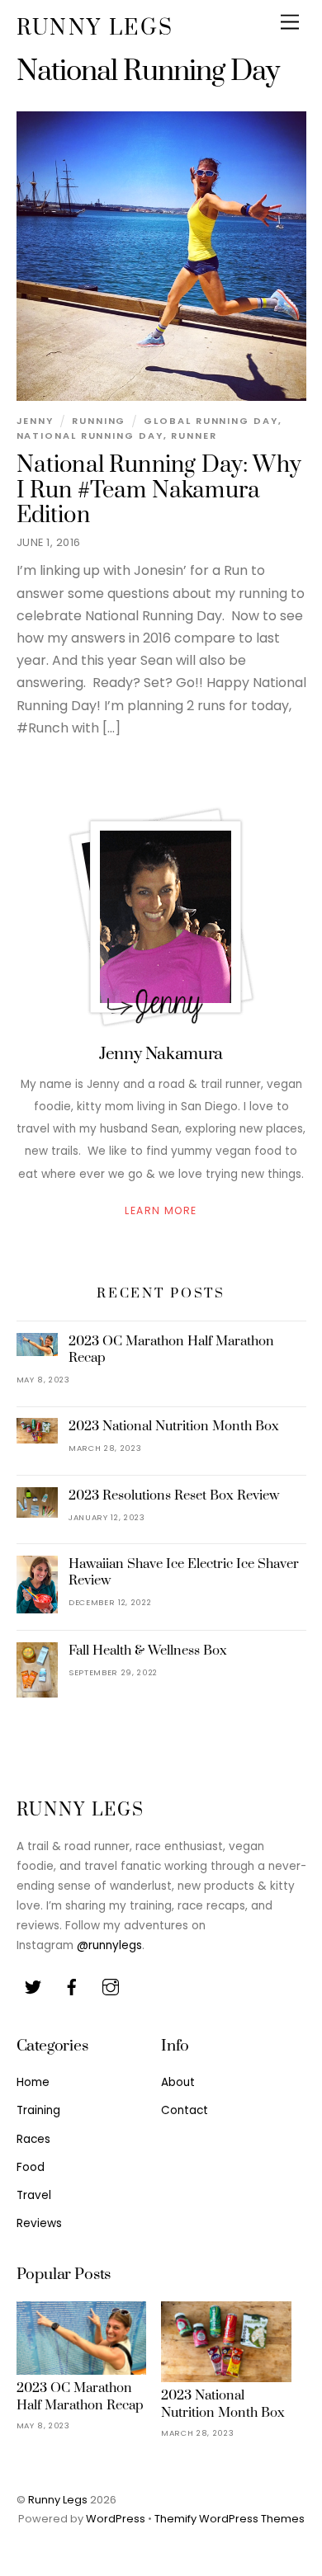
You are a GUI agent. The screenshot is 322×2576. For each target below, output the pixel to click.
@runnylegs (109, 1945)
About (178, 2082)
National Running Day (90, 436)
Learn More (161, 1211)
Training (38, 2110)
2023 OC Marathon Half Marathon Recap (171, 1349)
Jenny (36, 421)
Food (31, 2167)
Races (33, 2139)
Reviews (39, 2223)
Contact (185, 2110)
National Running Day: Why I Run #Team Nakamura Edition (159, 490)
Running (99, 421)
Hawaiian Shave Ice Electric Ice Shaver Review (184, 1572)
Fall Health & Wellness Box (148, 1651)
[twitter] (33, 1986)
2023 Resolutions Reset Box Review (174, 1495)
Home (33, 2082)
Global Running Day (211, 421)
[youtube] (111, 1986)
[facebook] (72, 1986)
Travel (34, 2195)
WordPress (116, 2519)
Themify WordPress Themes (230, 2519)
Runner (194, 436)
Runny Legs (58, 2500)
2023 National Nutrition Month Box (174, 1426)
